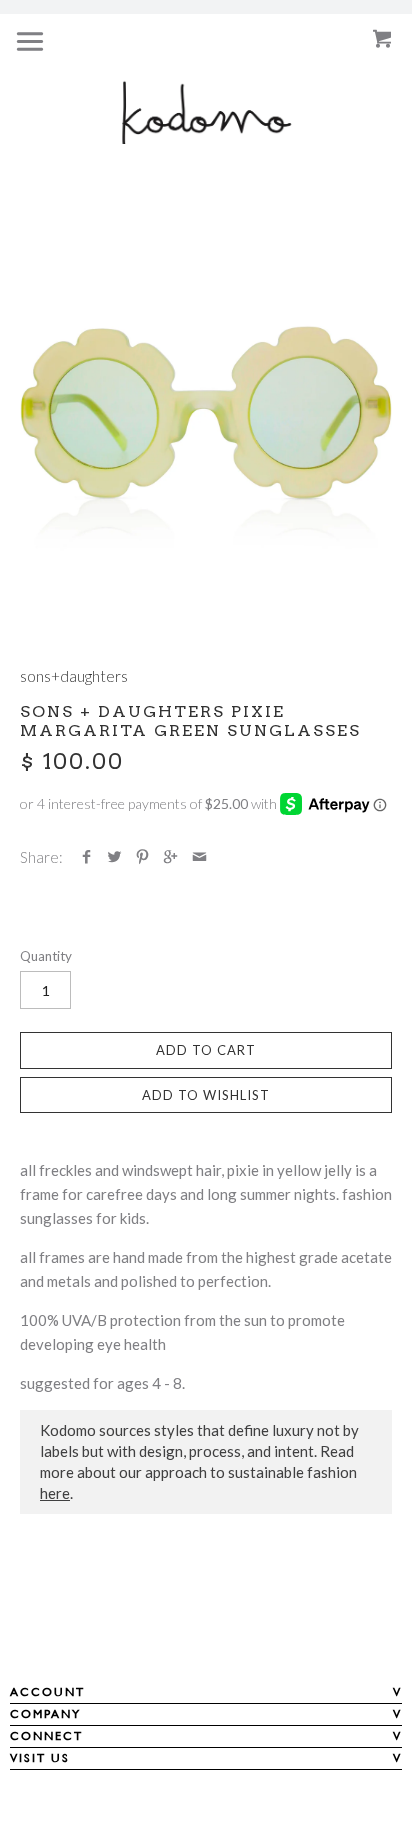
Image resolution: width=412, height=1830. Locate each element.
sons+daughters (74, 676)
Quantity (46, 956)
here (55, 1493)
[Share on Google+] (170, 857)
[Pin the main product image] (142, 857)
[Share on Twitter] (114, 857)
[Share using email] (199, 857)
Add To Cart (206, 1050)
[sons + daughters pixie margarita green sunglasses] (206, 440)
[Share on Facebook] (86, 857)
